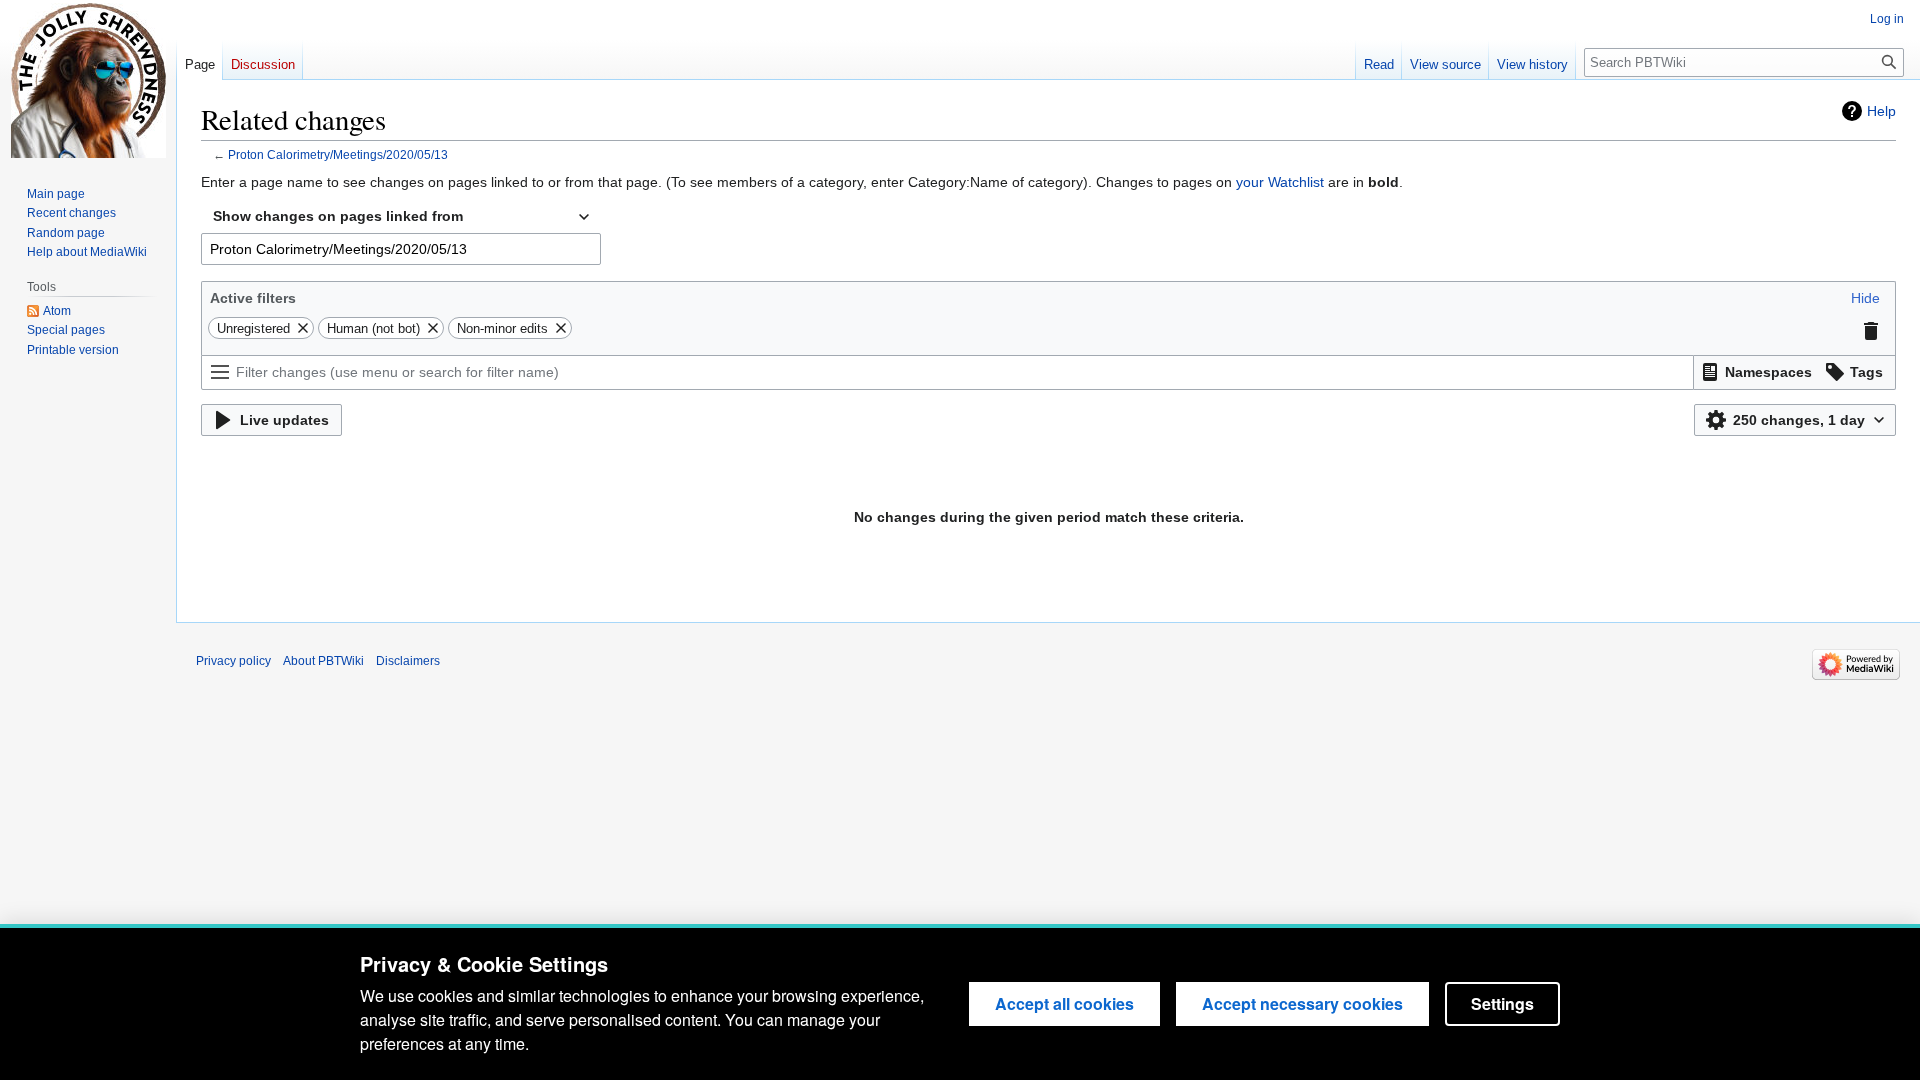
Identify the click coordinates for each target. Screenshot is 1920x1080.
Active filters (253, 298)
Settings (1502, 1003)
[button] (1865, 298)
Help (1881, 111)
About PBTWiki (323, 661)
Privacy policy (233, 661)
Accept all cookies (1064, 1003)
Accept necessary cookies (1302, 1003)
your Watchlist (1280, 182)
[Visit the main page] (88, 80)
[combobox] (401, 217)
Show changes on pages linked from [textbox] (338, 216)
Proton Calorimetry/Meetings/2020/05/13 (338, 154)
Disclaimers (408, 661)
